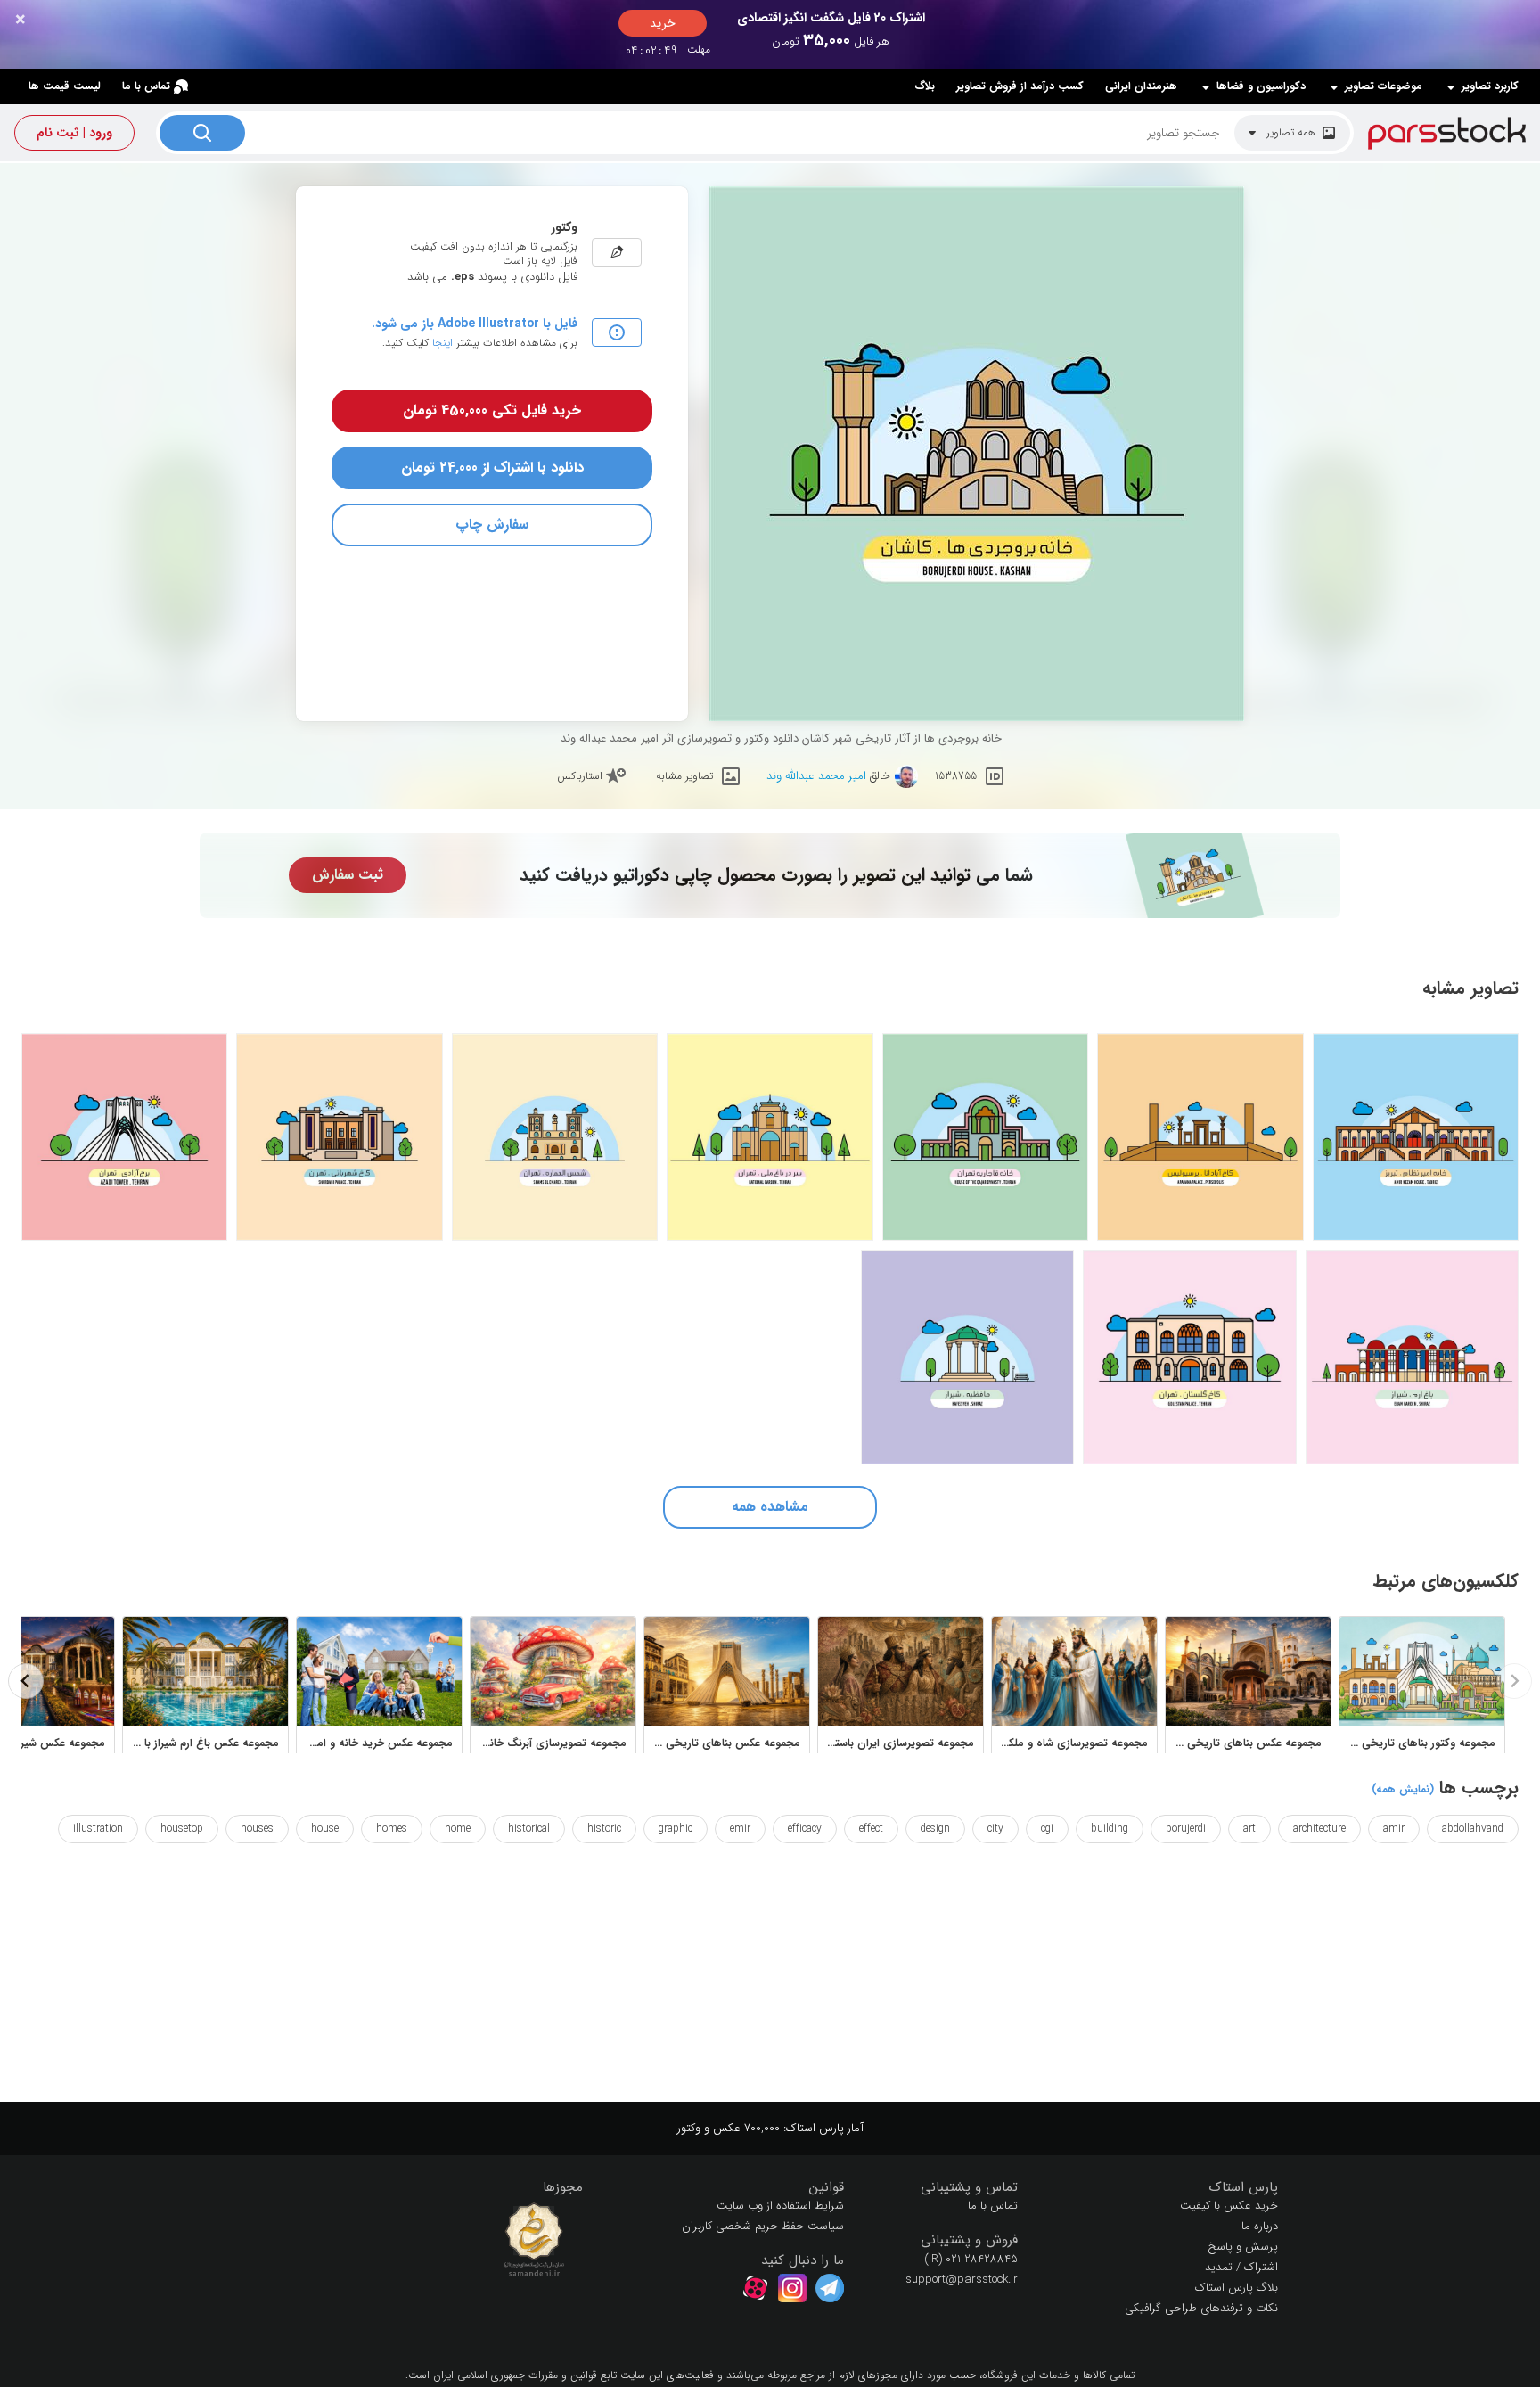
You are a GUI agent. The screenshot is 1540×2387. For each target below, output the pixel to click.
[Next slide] (26, 1681)
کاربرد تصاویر (1490, 86)
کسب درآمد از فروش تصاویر (1020, 86)
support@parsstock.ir (962, 2280)
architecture (1319, 1829)
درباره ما (1260, 2226)
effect (871, 1829)
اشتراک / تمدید (1241, 2267)
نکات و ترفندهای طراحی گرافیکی (1201, 2308)
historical (529, 1829)
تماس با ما (146, 86)
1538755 (956, 776)
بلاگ (925, 86)
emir (740, 1829)
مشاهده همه (770, 1507)
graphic (676, 1829)
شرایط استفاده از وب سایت (780, 2206)
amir (1394, 1829)
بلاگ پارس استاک (1237, 2288)
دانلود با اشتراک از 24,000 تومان (492, 468)
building (1110, 1829)
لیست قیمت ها (65, 86)
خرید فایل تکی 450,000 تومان (492, 410)
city (995, 1829)
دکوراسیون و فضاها (1261, 86)
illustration (98, 1829)
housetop (182, 1829)
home (458, 1829)
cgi (1047, 1829)
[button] (1162, 2188)
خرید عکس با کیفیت (1229, 2206)
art (1249, 1829)
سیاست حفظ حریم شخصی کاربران (763, 2226)
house (325, 1829)
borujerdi (1186, 1829)
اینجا (442, 343)
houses (257, 1829)
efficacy (805, 1829)
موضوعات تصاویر (1384, 86)
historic (604, 1829)
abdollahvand (1473, 1829)
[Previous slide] (1514, 1681)
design (935, 1829)
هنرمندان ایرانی (1141, 86)
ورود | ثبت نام (74, 133)
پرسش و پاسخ (1243, 2247)
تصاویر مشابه (684, 776)
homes (392, 1829)
